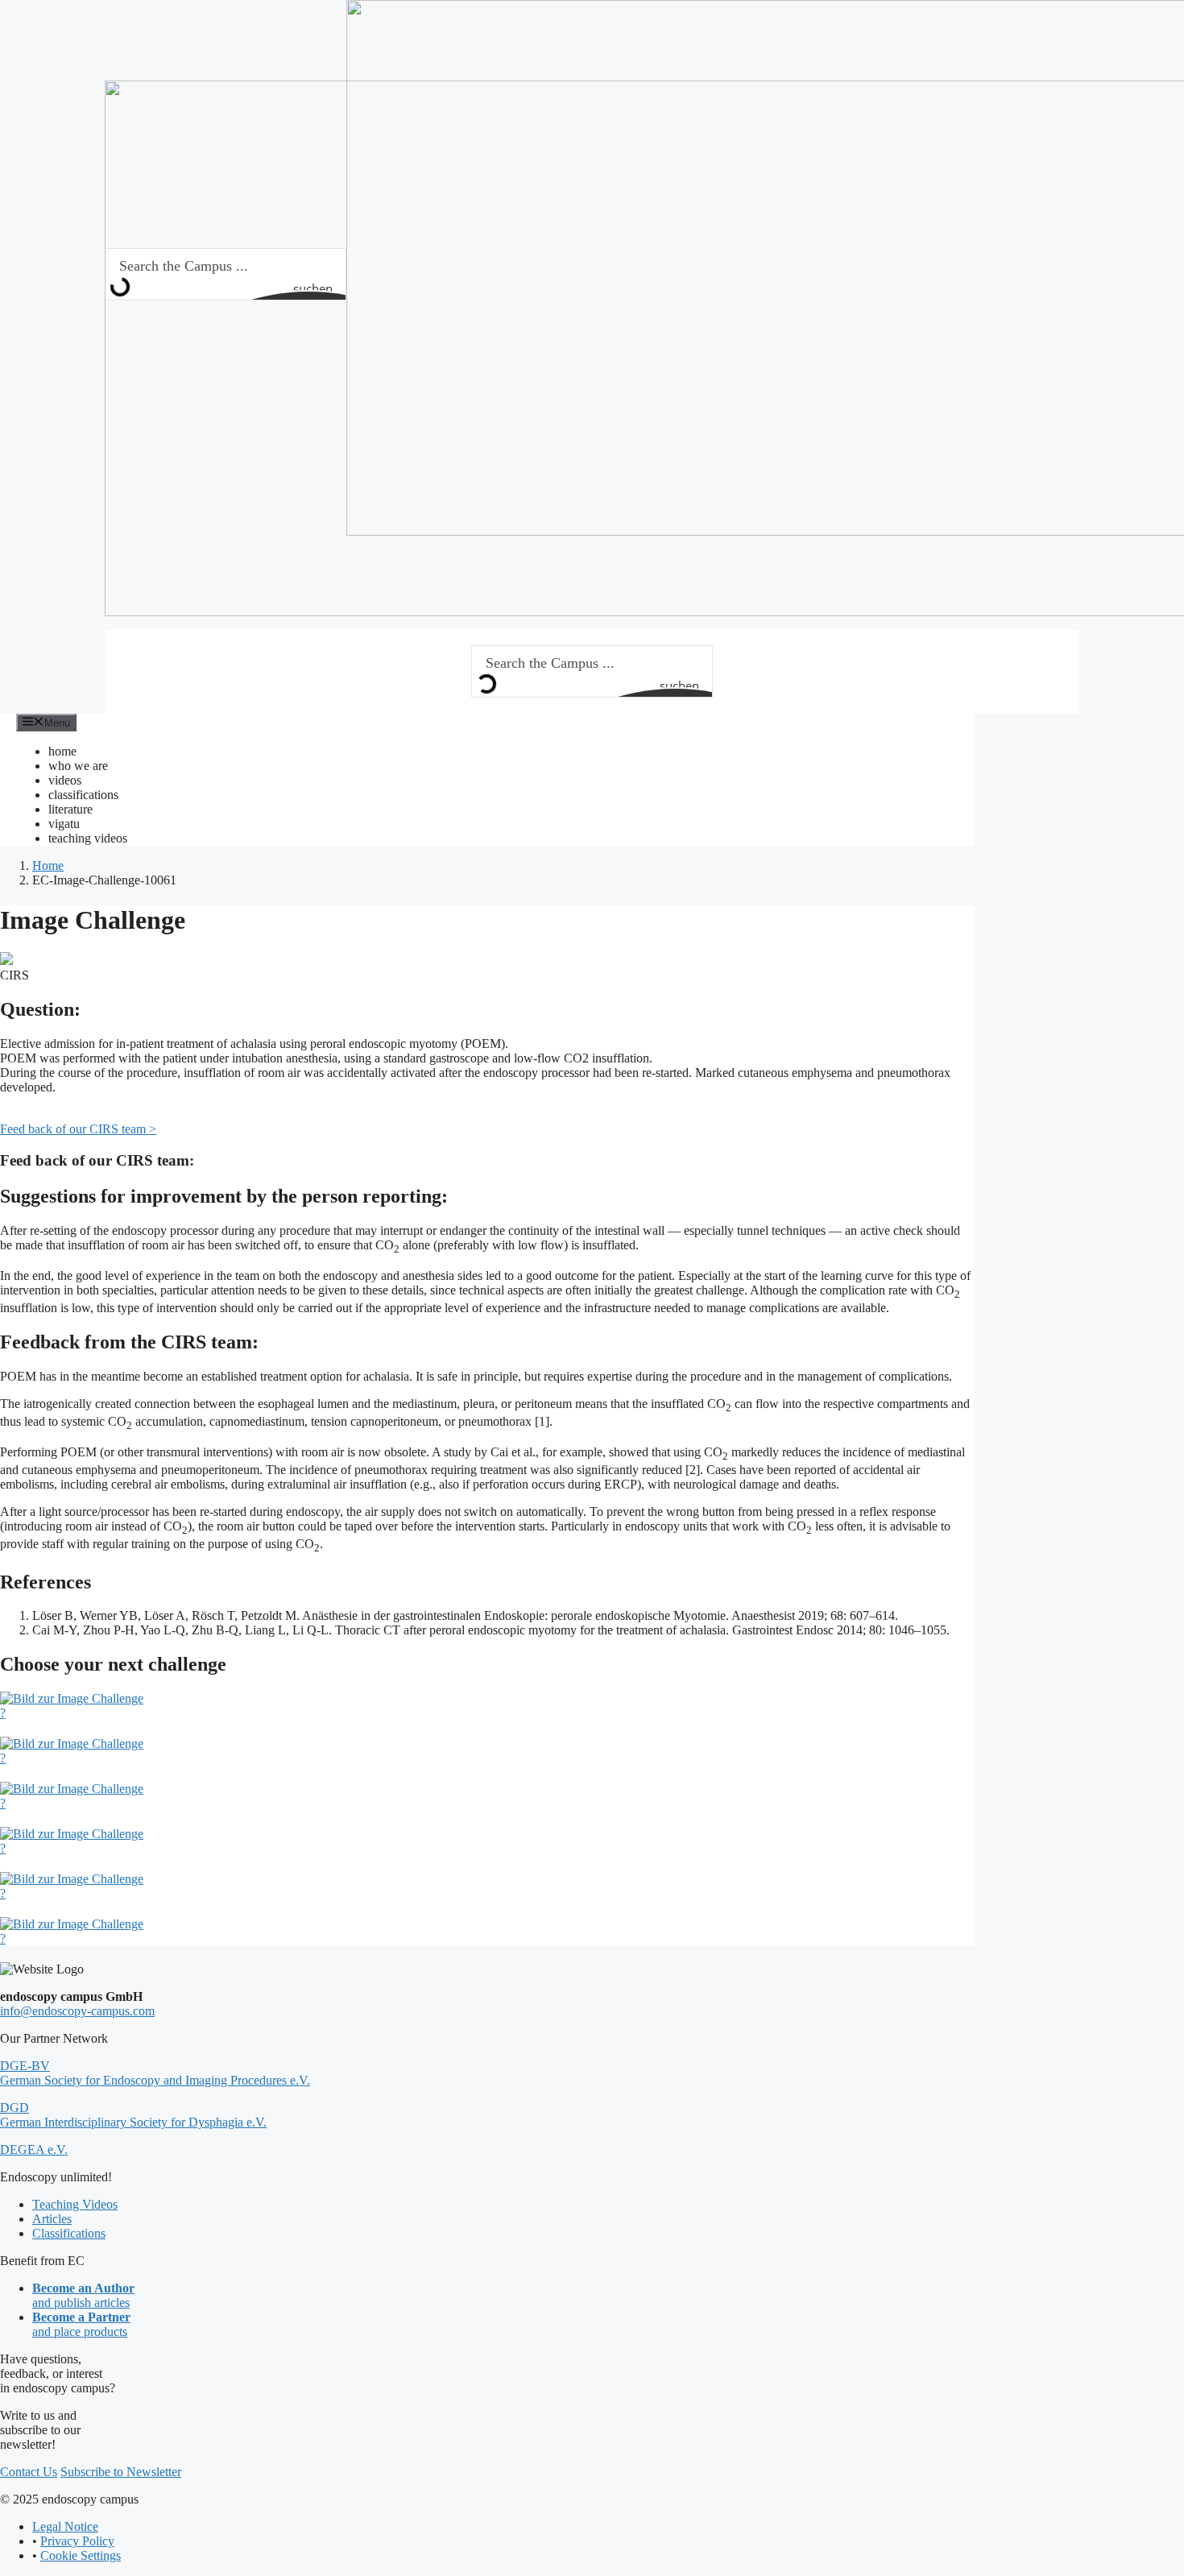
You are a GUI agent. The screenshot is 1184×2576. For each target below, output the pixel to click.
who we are (78, 766)
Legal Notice (65, 2526)
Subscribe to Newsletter (121, 2472)
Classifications (69, 2233)
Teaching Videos (75, 2204)
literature (70, 809)
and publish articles (83, 2295)
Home (48, 866)
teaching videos (88, 838)
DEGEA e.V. (34, 2149)
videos (65, 780)
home (62, 751)
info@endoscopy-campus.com (77, 2011)
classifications (83, 795)
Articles (52, 2219)
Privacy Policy (77, 2541)
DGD (133, 2115)
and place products (81, 2324)
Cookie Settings (81, 2555)
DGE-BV (155, 2073)
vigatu (64, 824)
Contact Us (29, 2472)
